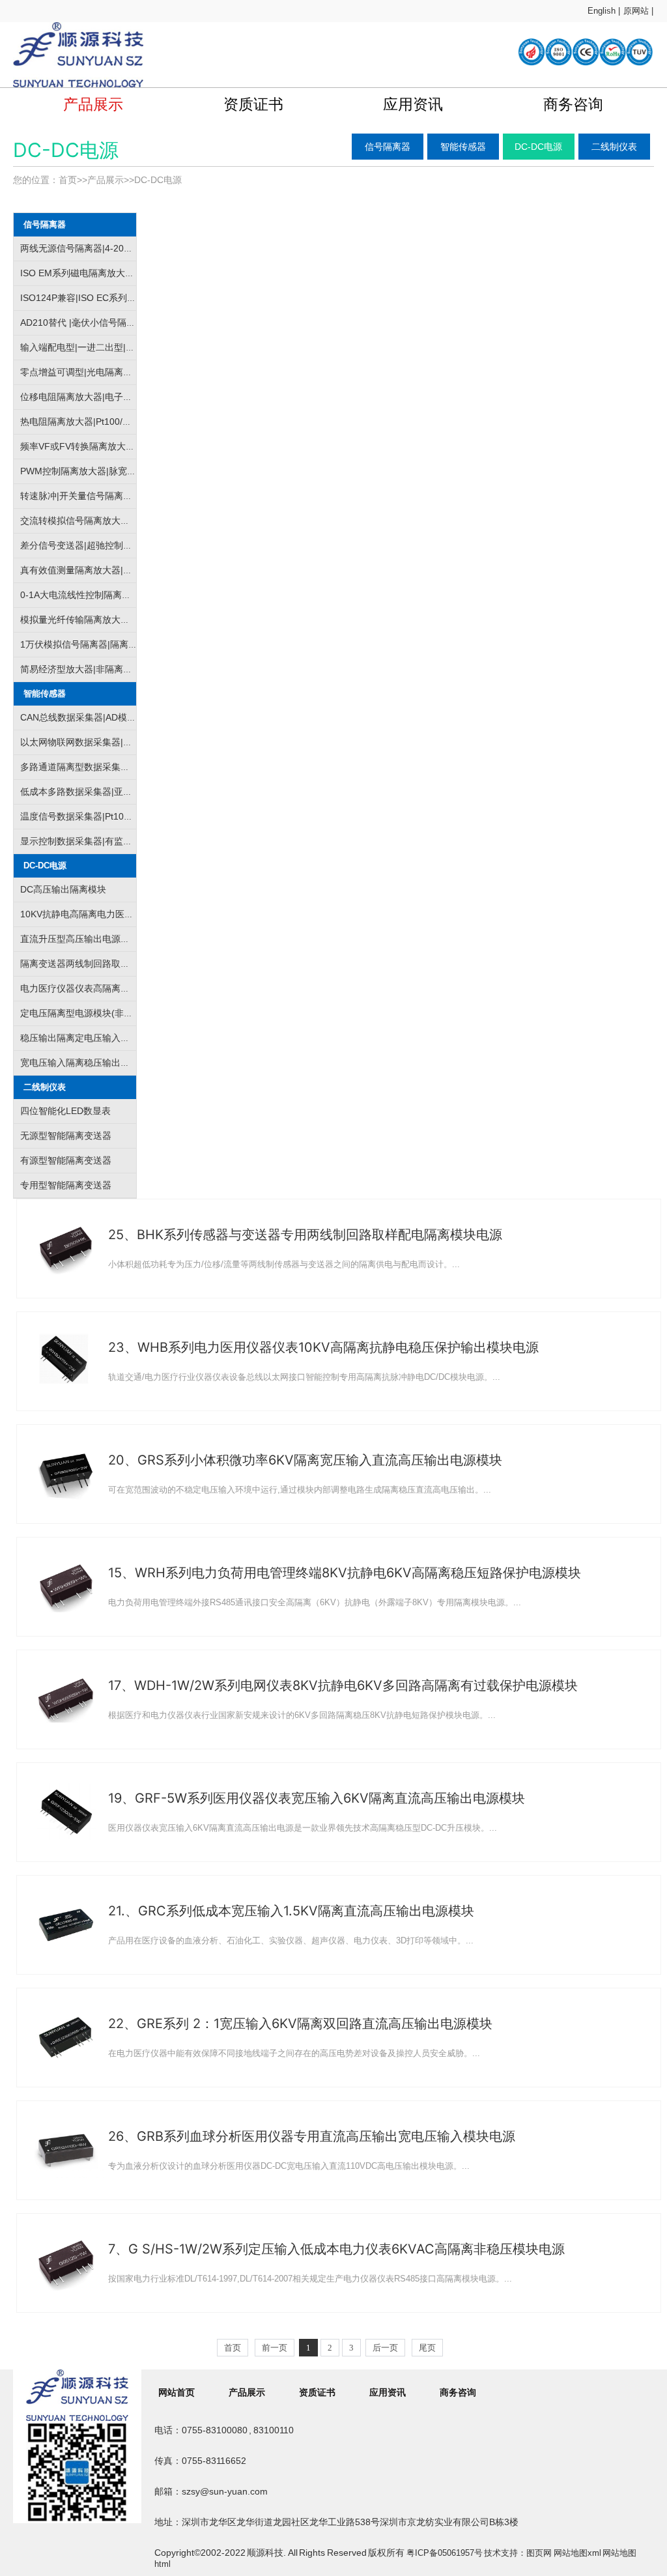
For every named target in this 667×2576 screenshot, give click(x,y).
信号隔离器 (388, 147)
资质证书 (253, 104)
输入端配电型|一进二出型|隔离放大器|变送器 (111, 347)
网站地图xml (577, 2553)
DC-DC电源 (538, 147)
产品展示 (93, 104)
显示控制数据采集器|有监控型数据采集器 (104, 841)
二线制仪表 (614, 147)
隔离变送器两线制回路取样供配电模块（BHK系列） (125, 964)
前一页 (275, 2348)
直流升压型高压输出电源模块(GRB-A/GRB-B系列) (122, 939)
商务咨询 (573, 104)
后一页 (385, 2348)
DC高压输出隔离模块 (63, 889)
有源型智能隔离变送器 (66, 1160)
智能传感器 (463, 147)
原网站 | (638, 11)
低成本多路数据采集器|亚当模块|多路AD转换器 (116, 792)
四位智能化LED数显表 (65, 1111)
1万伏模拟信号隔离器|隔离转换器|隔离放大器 (112, 644)
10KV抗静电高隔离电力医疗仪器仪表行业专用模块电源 (132, 914)
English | (604, 11)
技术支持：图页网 (518, 2553)
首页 (68, 180)
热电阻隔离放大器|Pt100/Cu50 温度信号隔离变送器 (125, 422)
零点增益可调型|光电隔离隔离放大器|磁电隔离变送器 (128, 372)
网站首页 (177, 2392)
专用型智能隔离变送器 (66, 1185)
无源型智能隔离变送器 (66, 1136)
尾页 (427, 2348)
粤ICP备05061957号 (445, 2553)
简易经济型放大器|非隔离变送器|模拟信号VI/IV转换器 (128, 669)
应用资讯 (413, 104)
